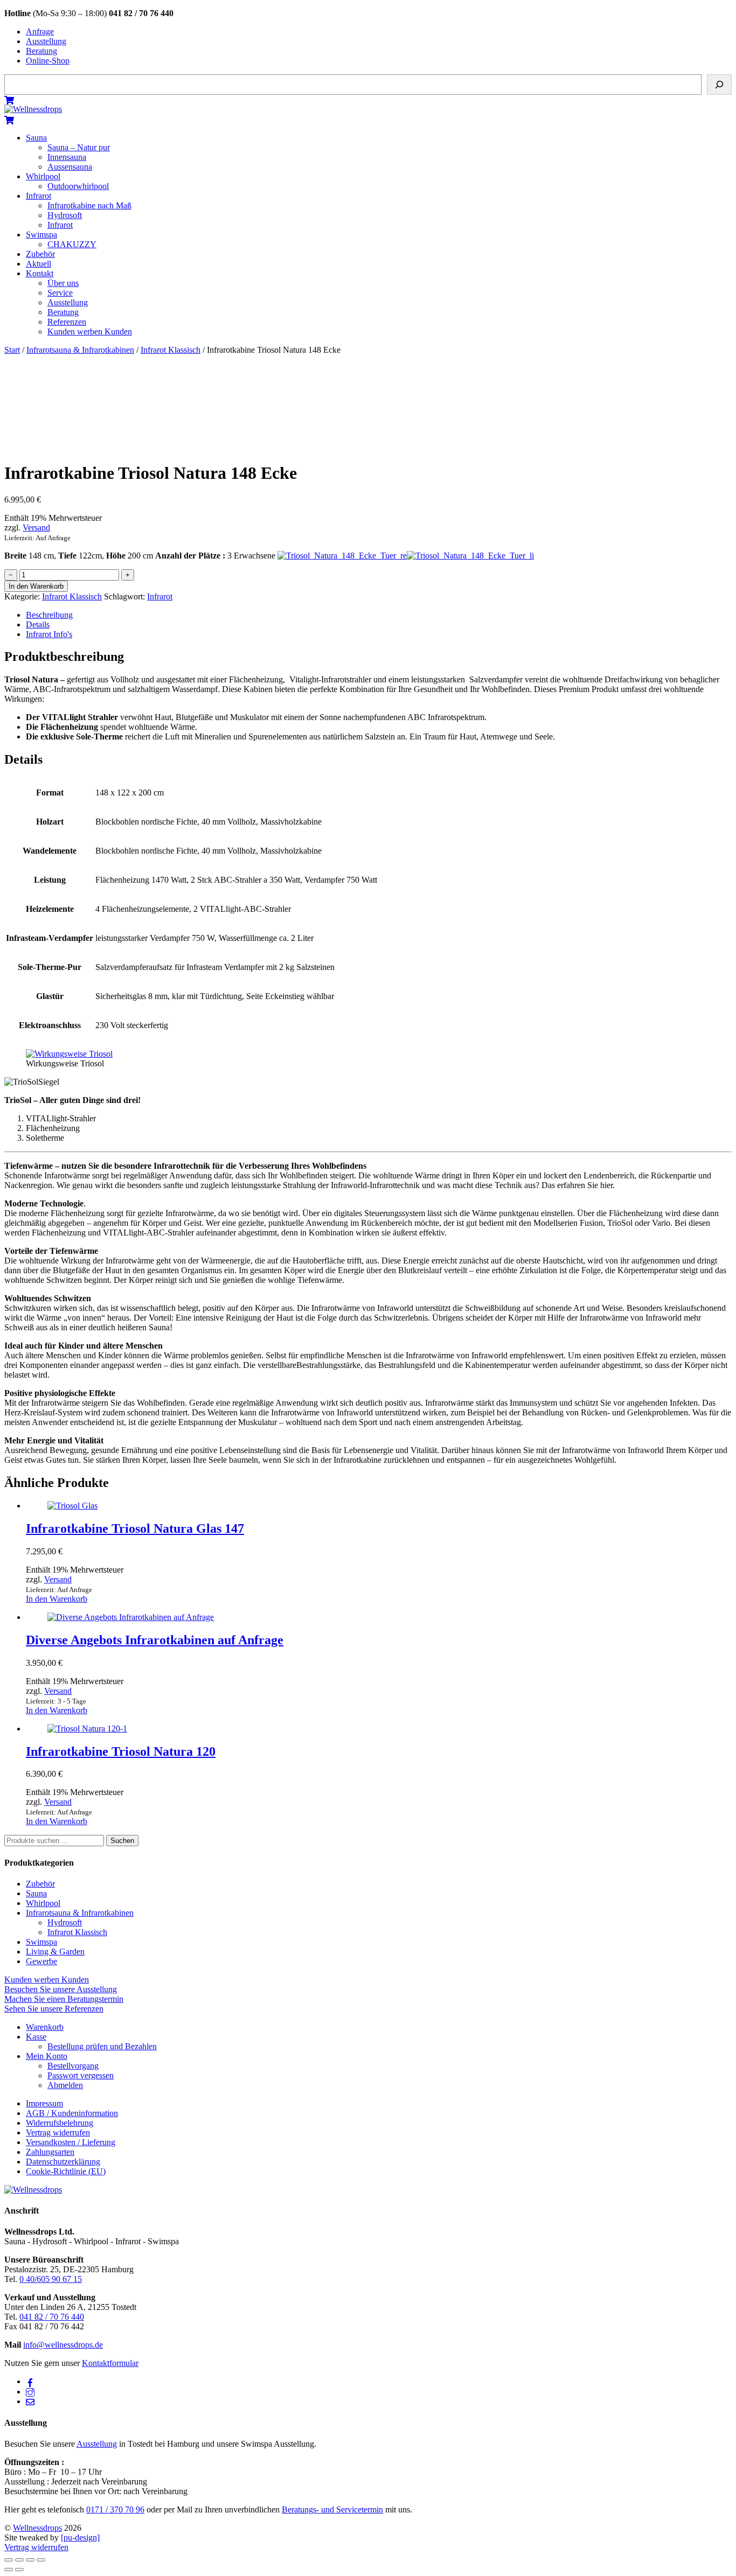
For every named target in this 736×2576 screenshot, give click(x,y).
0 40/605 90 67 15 (51, 2279)
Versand (36, 528)
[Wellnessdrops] (33, 109)
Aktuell (39, 264)
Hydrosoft (65, 215)
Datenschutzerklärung (63, 2162)
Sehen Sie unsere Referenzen (54, 2009)
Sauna (36, 138)
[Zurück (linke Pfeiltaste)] (9, 2570)
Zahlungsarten (50, 2152)
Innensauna (67, 157)
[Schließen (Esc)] (41, 2560)
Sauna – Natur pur (79, 147)
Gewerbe (41, 1961)
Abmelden (65, 2085)
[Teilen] (30, 2560)
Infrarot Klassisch (171, 350)
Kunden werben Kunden (90, 331)
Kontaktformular (110, 2363)
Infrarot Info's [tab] (49, 634)
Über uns (63, 283)
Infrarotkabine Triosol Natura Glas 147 (135, 1528)
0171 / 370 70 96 (115, 2509)
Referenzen (67, 322)
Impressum (44, 2103)
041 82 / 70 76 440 (52, 2317)
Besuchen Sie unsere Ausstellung (61, 1989)
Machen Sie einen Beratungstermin (64, 1999)
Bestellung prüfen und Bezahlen (102, 2046)
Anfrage (40, 32)
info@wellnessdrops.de (63, 2345)
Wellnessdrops (37, 2528)
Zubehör (40, 254)
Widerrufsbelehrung (60, 2123)
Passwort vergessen (81, 2075)
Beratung (41, 51)
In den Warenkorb (36, 586)
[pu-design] (80, 2537)
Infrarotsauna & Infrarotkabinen (80, 350)
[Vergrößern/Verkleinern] (9, 2560)
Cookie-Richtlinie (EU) (66, 2171)
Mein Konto (47, 2056)
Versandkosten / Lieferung (71, 2142)
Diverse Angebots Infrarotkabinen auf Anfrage (155, 1640)
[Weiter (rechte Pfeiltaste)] (19, 2570)
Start (12, 350)
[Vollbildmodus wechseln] (19, 2560)
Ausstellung (46, 41)
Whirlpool (43, 176)
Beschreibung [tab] (49, 615)
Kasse (36, 2037)
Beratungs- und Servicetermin (332, 2509)
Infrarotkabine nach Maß (89, 205)
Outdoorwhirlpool (78, 186)
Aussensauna (70, 167)
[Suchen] (719, 85)
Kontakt (40, 273)
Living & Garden (55, 1952)
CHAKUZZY (72, 244)
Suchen (122, 1841)
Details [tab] (38, 624)
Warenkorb (45, 2027)
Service (60, 293)
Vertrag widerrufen (58, 2132)
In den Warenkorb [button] (57, 1599)
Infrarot (39, 196)
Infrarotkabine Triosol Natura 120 (121, 1751)
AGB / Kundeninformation (72, 2113)
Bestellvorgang (73, 2066)
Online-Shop (48, 61)
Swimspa (41, 235)
